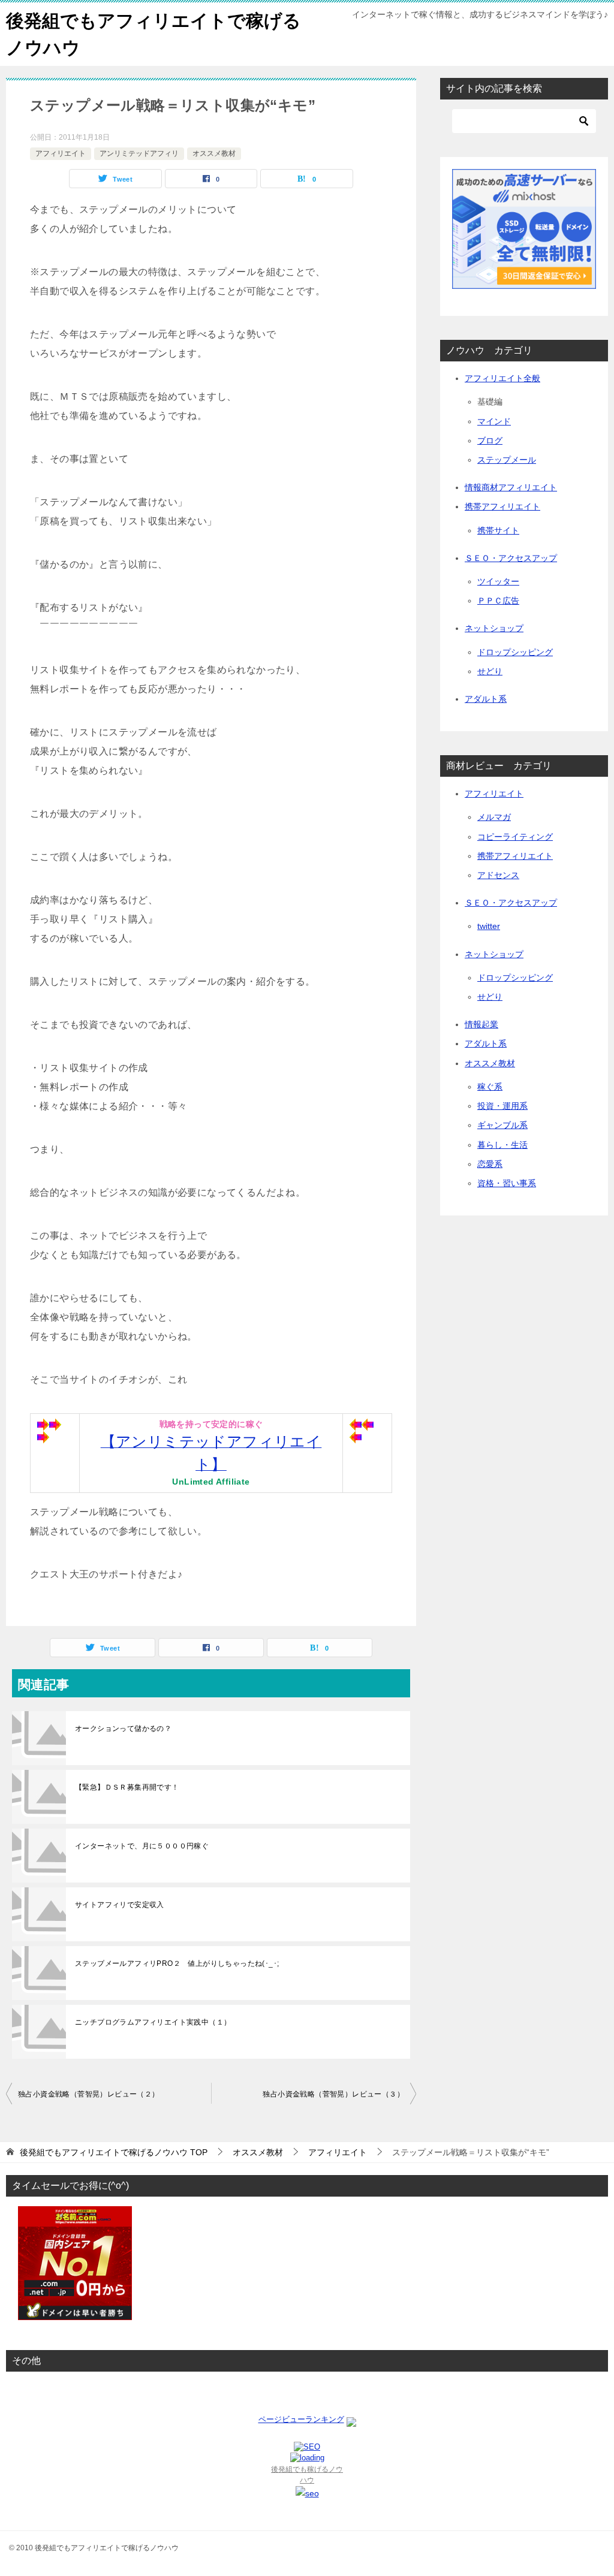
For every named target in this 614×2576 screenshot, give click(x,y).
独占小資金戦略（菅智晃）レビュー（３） (333, 2094)
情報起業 (481, 1024)
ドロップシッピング (515, 652)
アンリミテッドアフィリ (139, 153)
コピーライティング (515, 837)
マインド (494, 421)
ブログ (490, 441)
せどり (490, 671)
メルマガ (494, 817)
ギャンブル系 (502, 1125)
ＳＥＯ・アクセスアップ (511, 558)
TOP (114, 2152)
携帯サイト (498, 530)
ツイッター (498, 581)
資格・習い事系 (507, 1183)
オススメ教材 (214, 153)
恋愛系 (490, 1164)
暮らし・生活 (502, 1145)
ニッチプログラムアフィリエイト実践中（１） (153, 2022)
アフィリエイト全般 (502, 378)
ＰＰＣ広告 (498, 601)
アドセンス (498, 875)
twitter (489, 926)
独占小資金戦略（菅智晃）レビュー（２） (89, 2094)
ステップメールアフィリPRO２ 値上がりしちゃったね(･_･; (177, 1963)
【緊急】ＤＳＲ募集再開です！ (127, 1787)
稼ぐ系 (490, 1087)
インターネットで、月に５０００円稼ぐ (142, 1846)
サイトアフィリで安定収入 (120, 1905)
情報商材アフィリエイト (511, 487)
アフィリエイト (61, 153)
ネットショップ (494, 628)
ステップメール (507, 460)
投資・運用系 (502, 1106)
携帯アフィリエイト (502, 506)
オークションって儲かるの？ (123, 1729)
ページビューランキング (301, 2419)
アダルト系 (486, 699)
